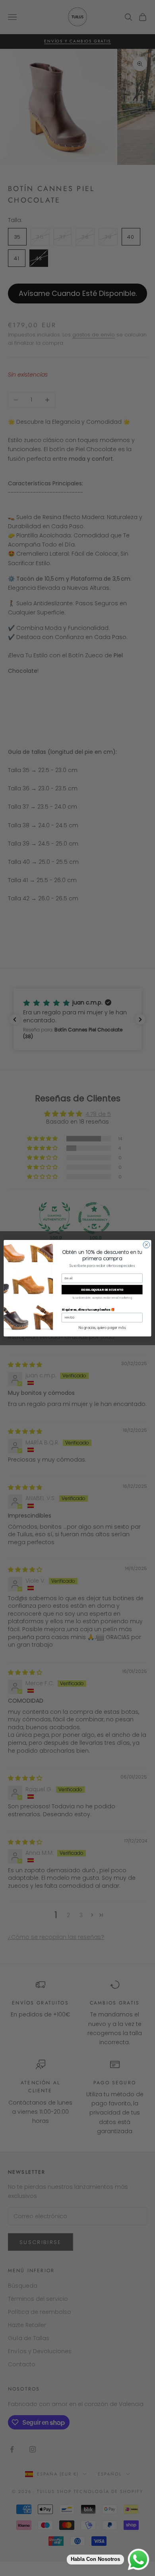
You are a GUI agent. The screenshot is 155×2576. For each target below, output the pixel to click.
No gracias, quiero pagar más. (102, 1328)
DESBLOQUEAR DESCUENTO (102, 1289)
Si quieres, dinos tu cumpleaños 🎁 (88, 1309)
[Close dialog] (146, 1245)
